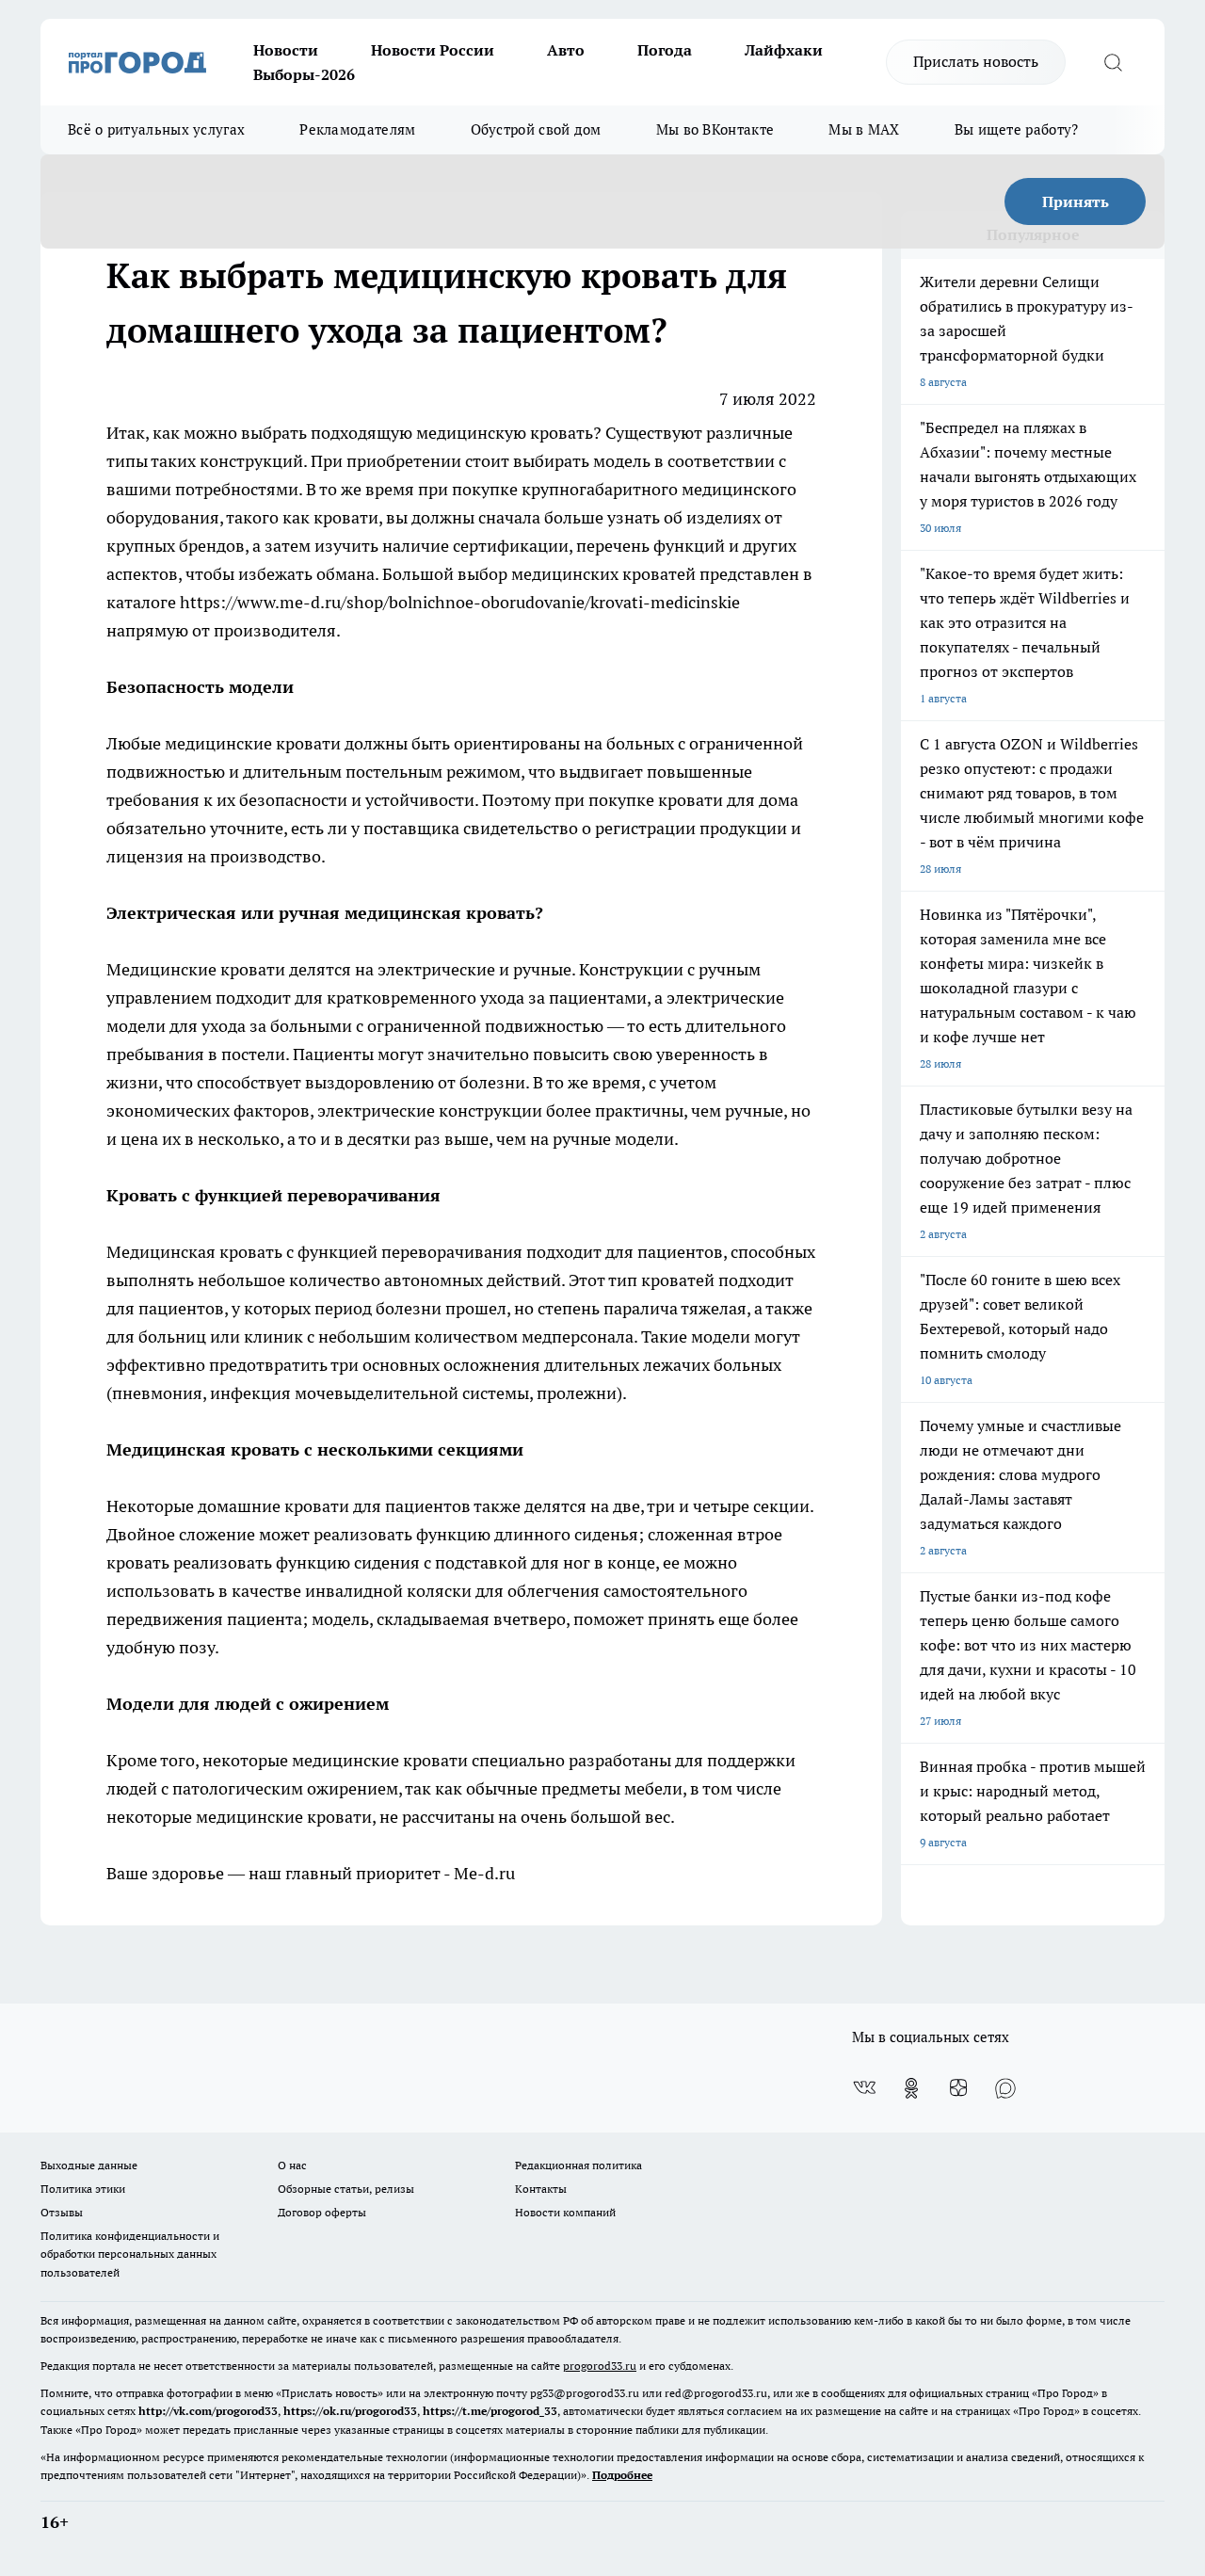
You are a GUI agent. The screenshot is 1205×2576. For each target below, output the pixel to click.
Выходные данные (89, 2165)
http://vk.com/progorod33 (208, 2411)
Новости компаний (565, 2212)
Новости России (433, 50)
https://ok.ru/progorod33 (350, 2411)
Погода (665, 50)
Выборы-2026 (304, 74)
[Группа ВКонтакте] (864, 2088)
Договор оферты (322, 2212)
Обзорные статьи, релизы (346, 2189)
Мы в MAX (864, 129)
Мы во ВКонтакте (715, 129)
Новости (286, 50)
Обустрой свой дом (536, 129)
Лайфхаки (784, 50)
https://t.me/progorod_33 (490, 2411)
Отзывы (62, 2212)
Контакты (541, 2189)
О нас (292, 2165)
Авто (566, 50)
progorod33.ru (600, 2366)
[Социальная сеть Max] (1005, 2088)
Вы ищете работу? (1017, 129)
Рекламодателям (357, 129)
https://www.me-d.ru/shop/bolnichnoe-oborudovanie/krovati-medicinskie (460, 602)
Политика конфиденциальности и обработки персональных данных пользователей (130, 2254)
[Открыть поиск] (1113, 62)
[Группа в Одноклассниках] (911, 2088)
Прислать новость (976, 61)
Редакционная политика (578, 2165)
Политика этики (83, 2189)
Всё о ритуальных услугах (156, 129)
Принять (1076, 201)
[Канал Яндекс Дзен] (958, 2088)
